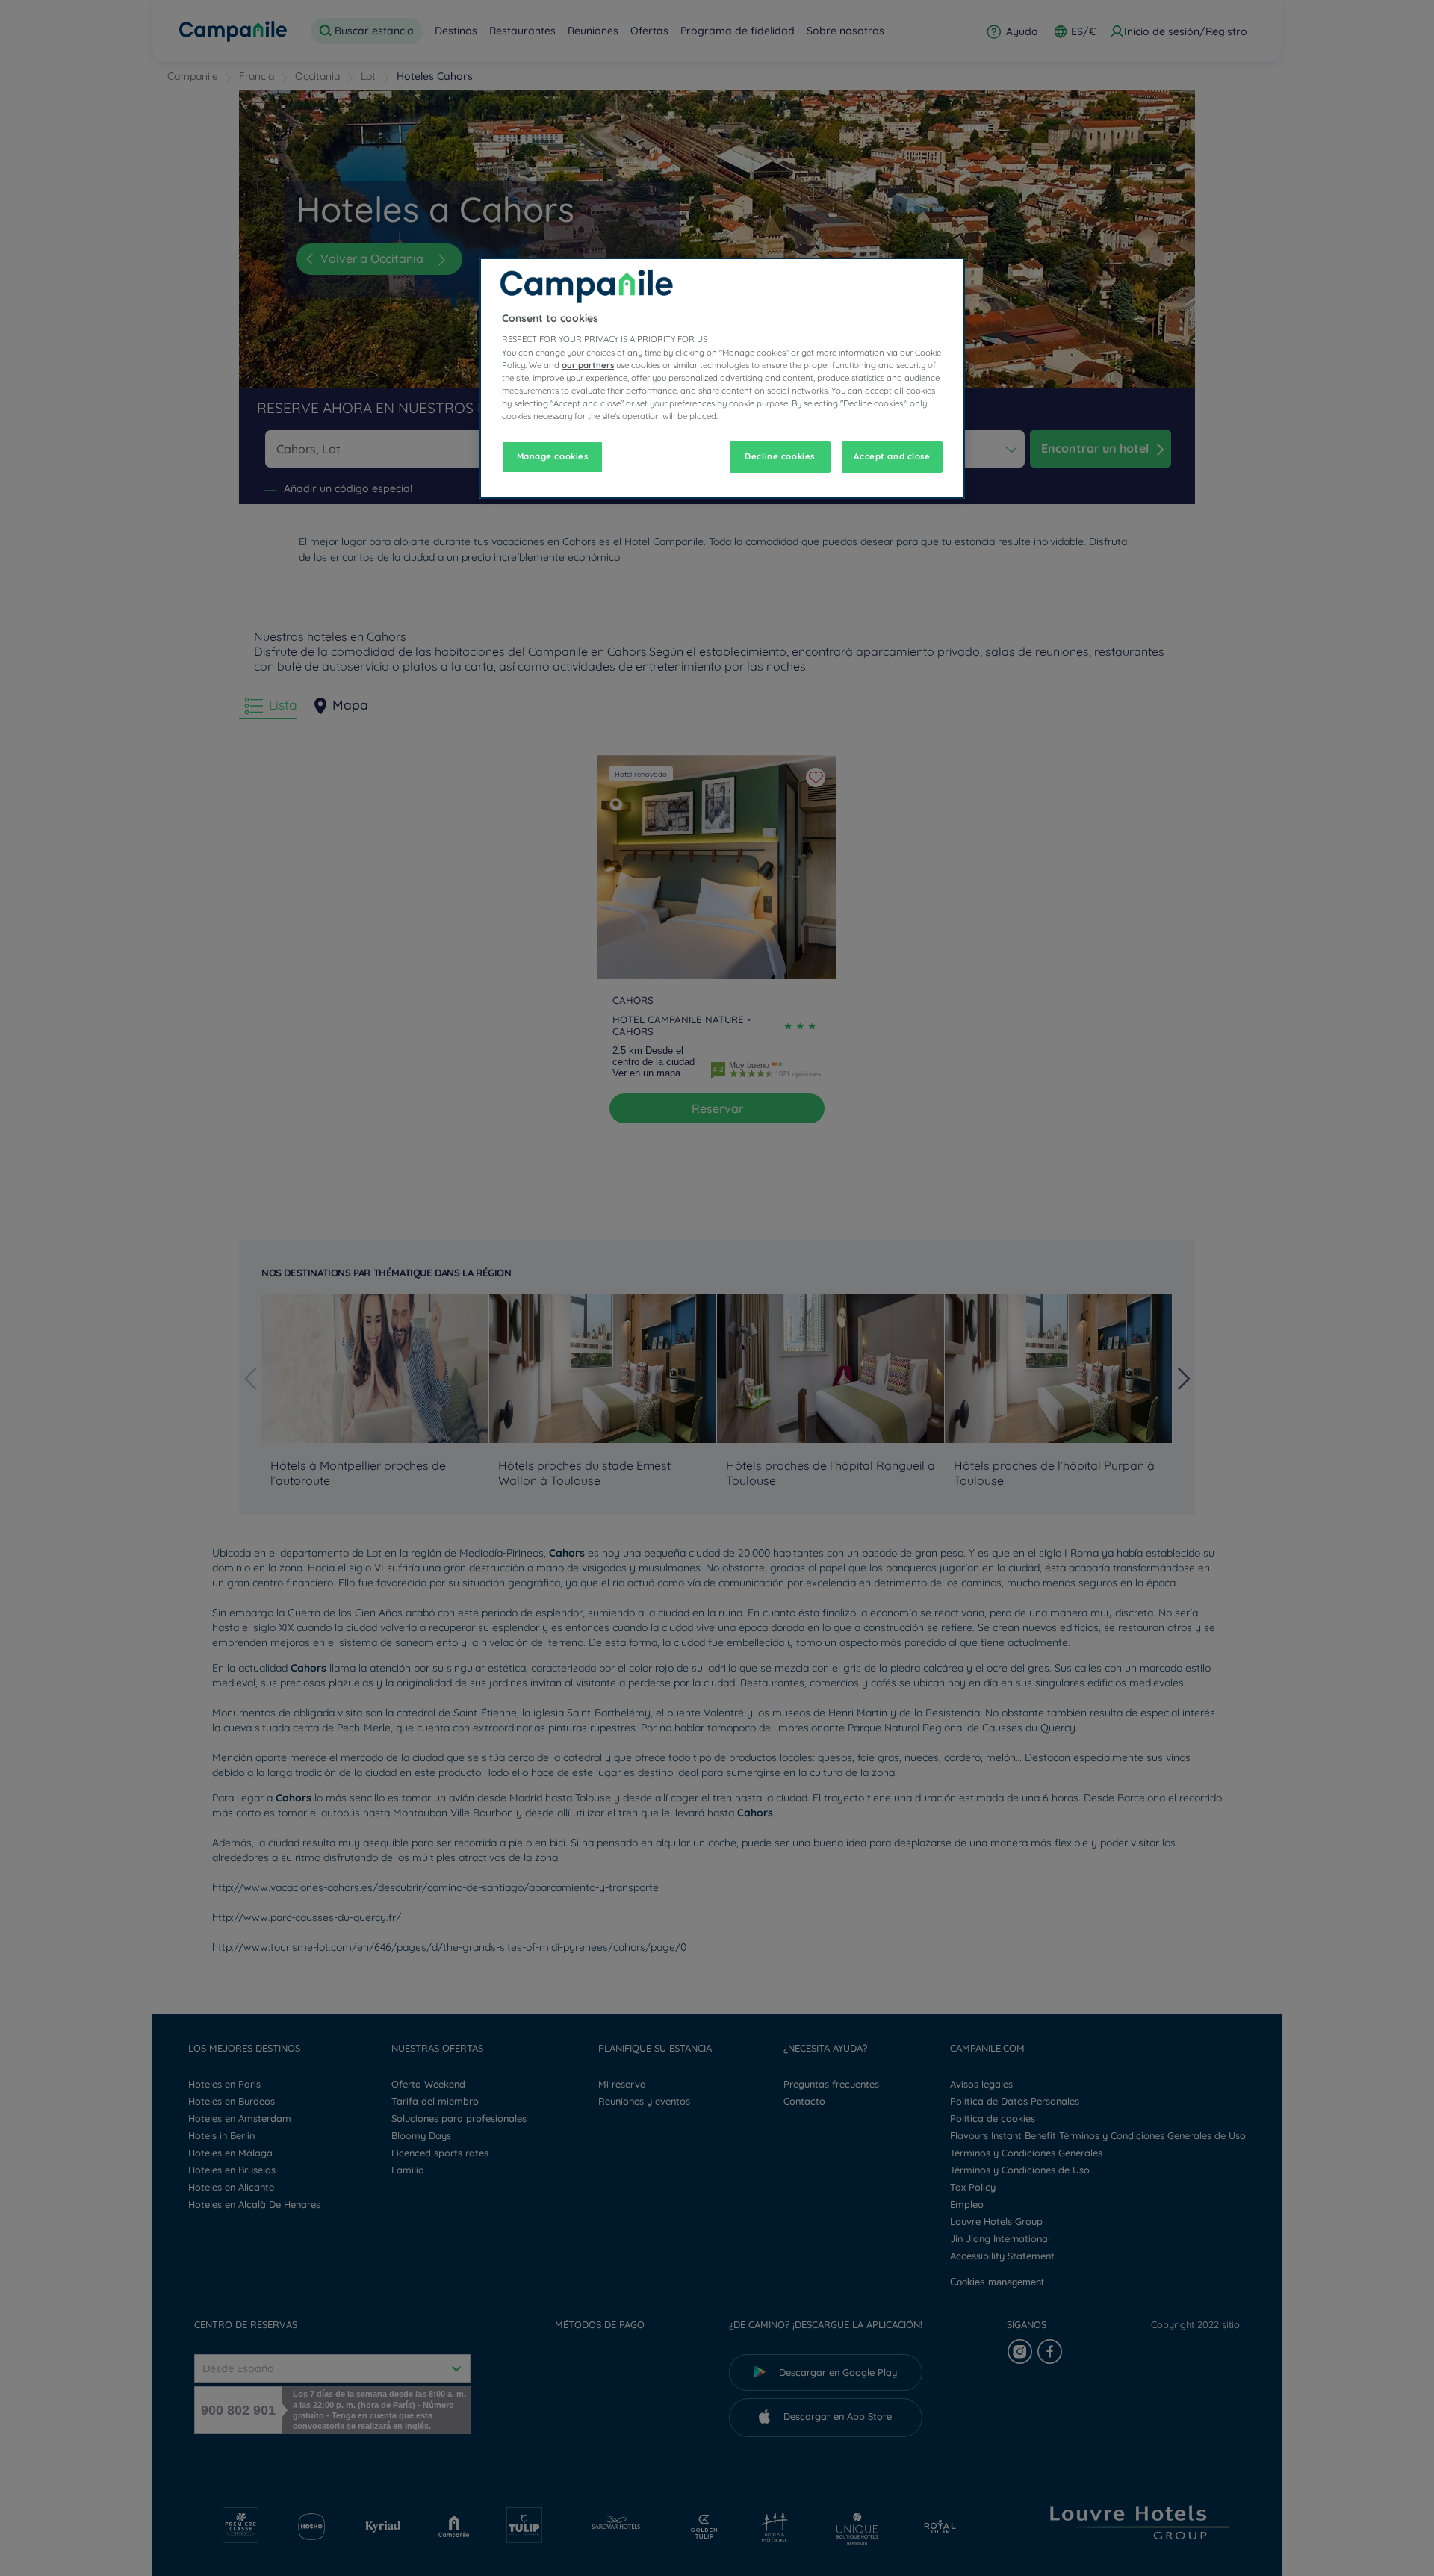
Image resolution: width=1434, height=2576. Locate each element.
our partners (588, 365)
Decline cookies (780, 456)
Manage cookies (553, 456)
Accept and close (892, 456)
